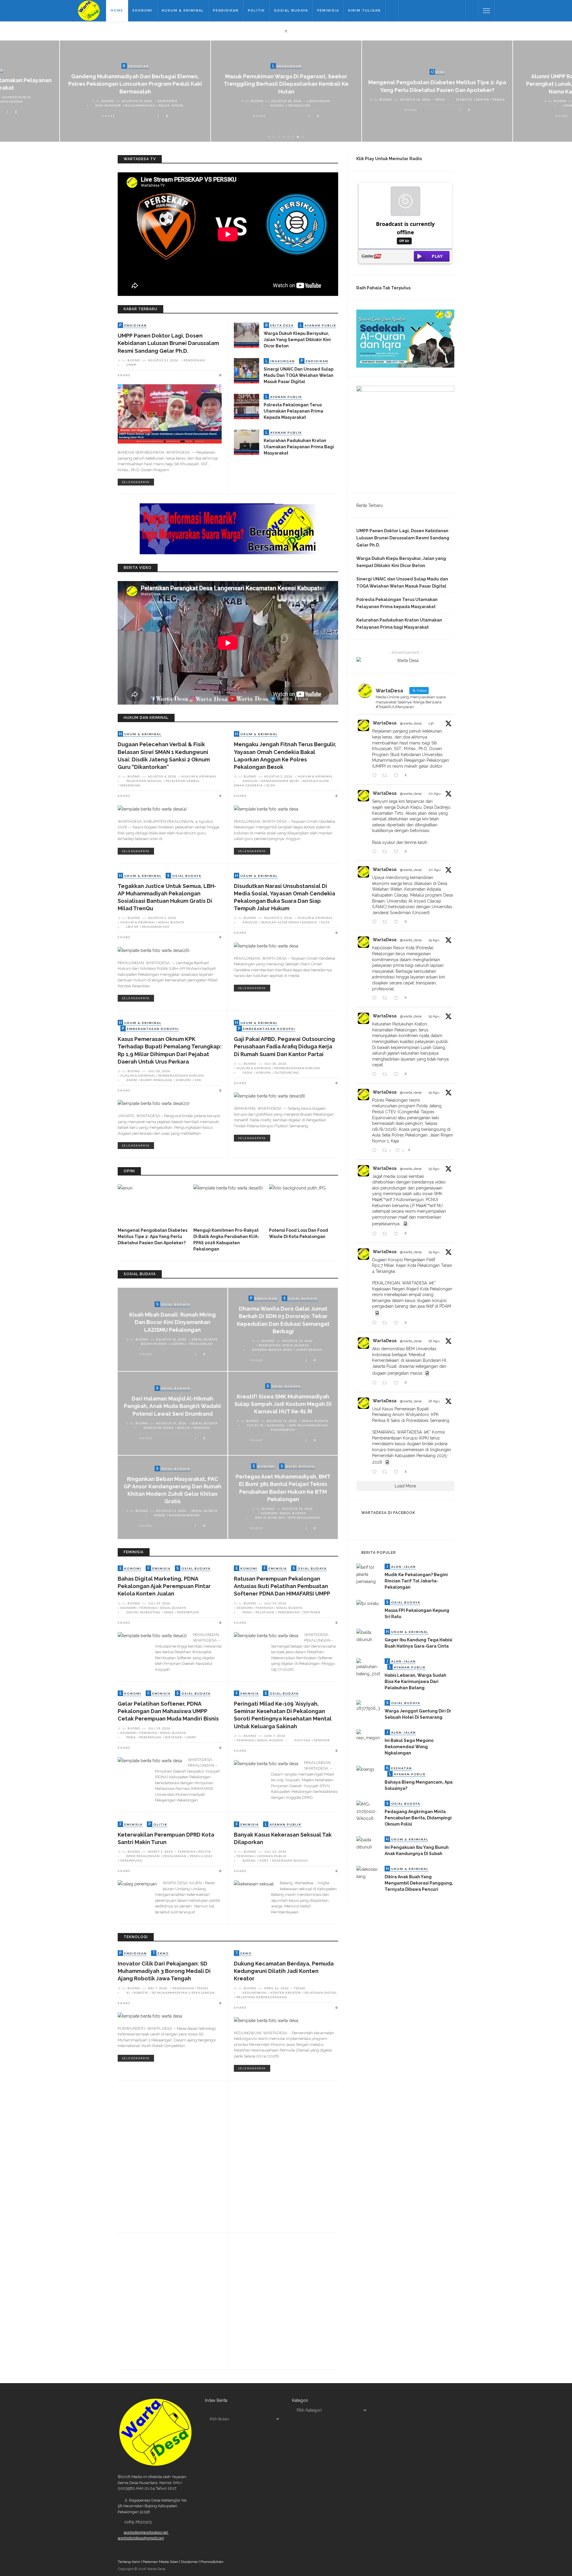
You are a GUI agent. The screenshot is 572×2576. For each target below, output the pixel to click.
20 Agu (435, 794)
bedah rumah (154, 1344)
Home (117, 11)
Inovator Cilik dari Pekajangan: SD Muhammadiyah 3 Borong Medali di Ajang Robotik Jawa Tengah (164, 1971)
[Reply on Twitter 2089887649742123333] (376, 1323)
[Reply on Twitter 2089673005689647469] (376, 1383)
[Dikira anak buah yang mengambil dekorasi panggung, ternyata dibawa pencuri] (368, 1873)
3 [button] (280, 137)
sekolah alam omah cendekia (289, 922)
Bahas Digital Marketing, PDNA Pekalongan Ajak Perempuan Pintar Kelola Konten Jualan (164, 1586)
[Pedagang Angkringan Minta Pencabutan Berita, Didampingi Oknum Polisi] (368, 1811)
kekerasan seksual (290, 1860)
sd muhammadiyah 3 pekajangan (183, 1993)
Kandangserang (184, 1515)
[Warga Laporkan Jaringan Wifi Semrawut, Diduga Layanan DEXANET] (244, 2299)
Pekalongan (201, 1344)
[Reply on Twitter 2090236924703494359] (376, 922)
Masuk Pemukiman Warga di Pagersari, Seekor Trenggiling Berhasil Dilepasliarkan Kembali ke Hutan (286, 84)
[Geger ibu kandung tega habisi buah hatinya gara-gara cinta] (368, 1636)
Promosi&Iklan (212, 2562)
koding (150, 2291)
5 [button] (289, 137)
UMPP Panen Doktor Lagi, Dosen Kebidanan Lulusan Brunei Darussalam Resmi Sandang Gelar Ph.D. (168, 343)
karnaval (276, 1425)
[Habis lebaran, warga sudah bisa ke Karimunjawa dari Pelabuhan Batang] (368, 1668)
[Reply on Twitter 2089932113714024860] (376, 1151)
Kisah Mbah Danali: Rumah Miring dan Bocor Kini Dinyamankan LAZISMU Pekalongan (172, 1322)
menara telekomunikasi (266, 2144)
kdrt (264, 1860)
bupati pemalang (157, 1080)
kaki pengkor (108, 105)
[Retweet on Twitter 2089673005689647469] (386, 1383)
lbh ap (132, 927)
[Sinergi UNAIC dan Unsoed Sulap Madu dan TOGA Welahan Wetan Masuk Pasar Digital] (247, 370)
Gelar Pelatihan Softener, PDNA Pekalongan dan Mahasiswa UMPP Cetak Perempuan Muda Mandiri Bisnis (168, 1711)
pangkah (202, 1428)
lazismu (178, 1344)
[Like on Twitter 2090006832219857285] (398, 1075)
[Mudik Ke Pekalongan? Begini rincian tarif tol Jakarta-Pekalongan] (368, 1574)
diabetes (464, 99)
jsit (137, 2291)
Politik (256, 11)
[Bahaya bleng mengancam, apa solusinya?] (365, 1769)
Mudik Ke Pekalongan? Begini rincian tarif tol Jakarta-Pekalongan (416, 1581)
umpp (131, 365)
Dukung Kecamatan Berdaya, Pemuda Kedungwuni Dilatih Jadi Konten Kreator (284, 1971)
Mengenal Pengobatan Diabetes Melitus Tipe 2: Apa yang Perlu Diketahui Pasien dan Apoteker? (153, 1237)
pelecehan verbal (183, 781)
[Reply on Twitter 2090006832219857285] (376, 1075)
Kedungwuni (255, 1993)
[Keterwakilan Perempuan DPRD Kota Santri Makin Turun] (137, 1884)
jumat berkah (309, 1350)
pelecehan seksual (144, 781)
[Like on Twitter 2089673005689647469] (398, 1383)
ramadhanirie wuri (280, 781)
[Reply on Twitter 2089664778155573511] (376, 1472)
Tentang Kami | (130, 2562)
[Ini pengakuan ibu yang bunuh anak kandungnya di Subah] (368, 1843)
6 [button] (294, 137)
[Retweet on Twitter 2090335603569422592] (386, 852)
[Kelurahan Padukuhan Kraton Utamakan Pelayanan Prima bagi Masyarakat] (247, 442)
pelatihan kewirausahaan (262, 1997)
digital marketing (143, 1612)
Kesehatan (167, 101)
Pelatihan (265, 1612)
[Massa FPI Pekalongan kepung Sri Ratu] (367, 1603)
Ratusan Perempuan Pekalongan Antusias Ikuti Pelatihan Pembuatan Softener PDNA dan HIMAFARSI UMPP (282, 1586)
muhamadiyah (156, 927)
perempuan (188, 1612)
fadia (248, 1072)
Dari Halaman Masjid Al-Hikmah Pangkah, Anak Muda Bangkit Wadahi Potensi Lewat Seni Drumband (172, 1406)
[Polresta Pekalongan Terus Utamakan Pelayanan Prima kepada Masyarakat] (247, 406)
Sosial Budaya (291, 11)
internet (270, 2276)
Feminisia (328, 11)
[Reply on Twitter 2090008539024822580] (376, 998)
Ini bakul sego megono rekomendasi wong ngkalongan (409, 1747)
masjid (183, 1428)
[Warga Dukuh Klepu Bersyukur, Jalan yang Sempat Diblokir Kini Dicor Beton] (247, 335)
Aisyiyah (302, 1740)
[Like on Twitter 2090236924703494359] (398, 922)
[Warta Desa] (89, 10)
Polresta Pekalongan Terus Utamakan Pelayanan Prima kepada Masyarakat (293, 411)
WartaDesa (385, 723)
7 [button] (299, 137)
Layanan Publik (16, 97)
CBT (129, 2132)
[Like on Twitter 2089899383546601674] (398, 1234)
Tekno (202, 1988)
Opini (440, 99)
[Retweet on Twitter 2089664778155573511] (386, 1472)
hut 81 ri (255, 1425)
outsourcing (287, 1072)
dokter (482, 99)
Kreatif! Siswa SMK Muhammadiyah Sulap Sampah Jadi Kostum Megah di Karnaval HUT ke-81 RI (283, 1404)
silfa (271, 785)
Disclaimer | (191, 2562)
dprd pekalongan (143, 1856)
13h (431, 723)
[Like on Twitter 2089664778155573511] (398, 1472)
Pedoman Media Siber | (162, 2562)
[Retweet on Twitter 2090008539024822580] (386, 998)
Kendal (277, 105)
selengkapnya (136, 482)
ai (128, 1993)
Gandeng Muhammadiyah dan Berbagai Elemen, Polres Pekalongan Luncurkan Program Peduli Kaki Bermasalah (135, 84)
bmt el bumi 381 (270, 1518)
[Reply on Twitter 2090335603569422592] (376, 852)
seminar (322, 1740)
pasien (499, 99)
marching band (158, 1428)
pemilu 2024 (201, 1856)
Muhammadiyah (140, 105)
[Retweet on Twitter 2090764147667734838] (386, 776)
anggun (250, 781)
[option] (135, 91)
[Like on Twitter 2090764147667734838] (398, 776)
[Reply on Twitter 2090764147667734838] (376, 776)
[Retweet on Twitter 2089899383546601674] (386, 1234)
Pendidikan (226, 11)
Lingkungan (318, 101)
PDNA (169, 1612)
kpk (198, 1080)
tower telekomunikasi (314, 2144)
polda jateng (171, 105)
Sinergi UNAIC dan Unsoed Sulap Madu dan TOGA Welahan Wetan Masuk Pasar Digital (299, 375)
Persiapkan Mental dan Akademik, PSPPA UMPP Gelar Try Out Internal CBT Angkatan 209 (169, 2111)
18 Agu (434, 1341)
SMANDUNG (130, 785)
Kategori (300, 2400)
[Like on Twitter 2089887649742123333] (398, 1323)
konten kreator (286, 1993)
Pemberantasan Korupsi (181, 1075)
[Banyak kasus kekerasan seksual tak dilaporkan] (254, 1884)
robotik (141, 1993)
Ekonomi (143, 11)
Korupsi (184, 1080)
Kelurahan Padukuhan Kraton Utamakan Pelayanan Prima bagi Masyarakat (299, 447)
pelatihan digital (321, 1993)
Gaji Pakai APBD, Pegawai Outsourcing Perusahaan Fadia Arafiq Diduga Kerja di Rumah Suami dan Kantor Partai (284, 1046)
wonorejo (246, 2149)
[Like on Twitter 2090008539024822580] (398, 998)
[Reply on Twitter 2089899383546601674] (376, 1234)
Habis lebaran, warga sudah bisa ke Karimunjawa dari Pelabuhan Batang (415, 1682)
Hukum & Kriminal (183, 11)
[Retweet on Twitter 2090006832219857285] (386, 1075)
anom (132, 1080)
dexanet (250, 2276)
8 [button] (304, 137)
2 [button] (275, 137)
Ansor (160, 1515)
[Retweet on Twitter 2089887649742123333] (386, 1323)
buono (108, 101)
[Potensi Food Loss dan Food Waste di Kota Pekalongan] (304, 1204)
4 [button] (285, 137)
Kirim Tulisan (365, 11)
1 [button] (270, 137)
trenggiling (299, 105)
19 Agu (434, 940)
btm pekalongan (304, 1518)
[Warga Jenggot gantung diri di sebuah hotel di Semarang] (368, 1706)
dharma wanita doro (272, 1350)
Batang (249, 1860)
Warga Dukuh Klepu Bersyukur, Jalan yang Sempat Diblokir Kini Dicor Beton (297, 340)
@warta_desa (411, 723)
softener (312, 1612)
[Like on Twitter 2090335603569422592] (398, 852)
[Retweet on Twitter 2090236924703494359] (386, 922)
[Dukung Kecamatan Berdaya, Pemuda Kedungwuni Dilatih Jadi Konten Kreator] (266, 2020)
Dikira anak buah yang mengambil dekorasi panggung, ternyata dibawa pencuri (419, 1883)
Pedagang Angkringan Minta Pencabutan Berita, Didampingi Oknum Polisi (418, 1818)
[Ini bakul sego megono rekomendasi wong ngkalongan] (368, 1735)
